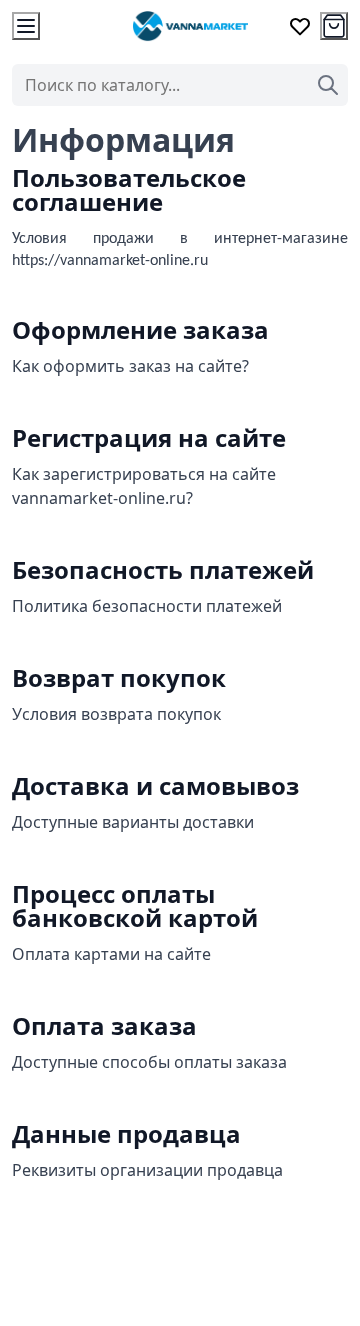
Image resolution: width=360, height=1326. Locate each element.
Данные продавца (126, 1133)
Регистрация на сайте (149, 437)
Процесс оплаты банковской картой (135, 905)
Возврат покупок (119, 677)
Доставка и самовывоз (155, 785)
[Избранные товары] (300, 26)
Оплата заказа (104, 1025)
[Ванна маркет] (190, 26)
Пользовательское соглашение (129, 189)
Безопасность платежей (163, 569)
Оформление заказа (140, 329)
